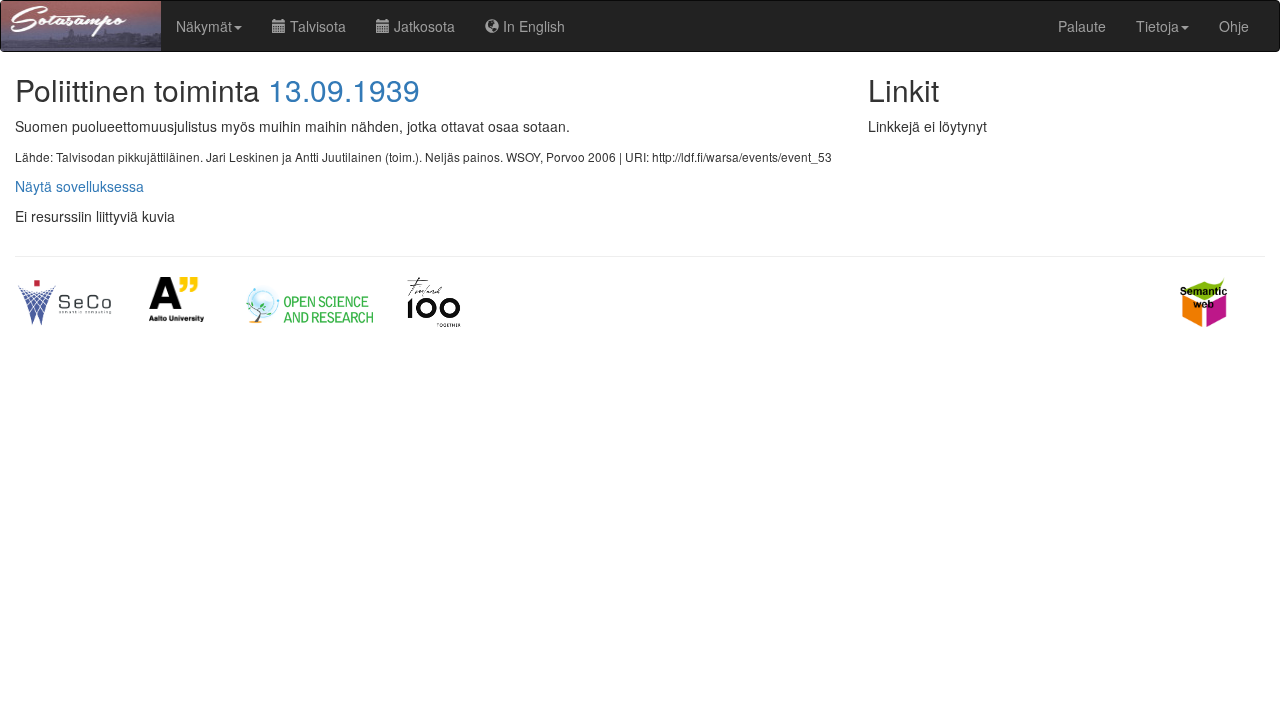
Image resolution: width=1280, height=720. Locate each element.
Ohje (1234, 26)
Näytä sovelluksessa (79, 186)
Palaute (1082, 26)
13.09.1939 (344, 89)
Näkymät (204, 26)
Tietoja (1157, 26)
